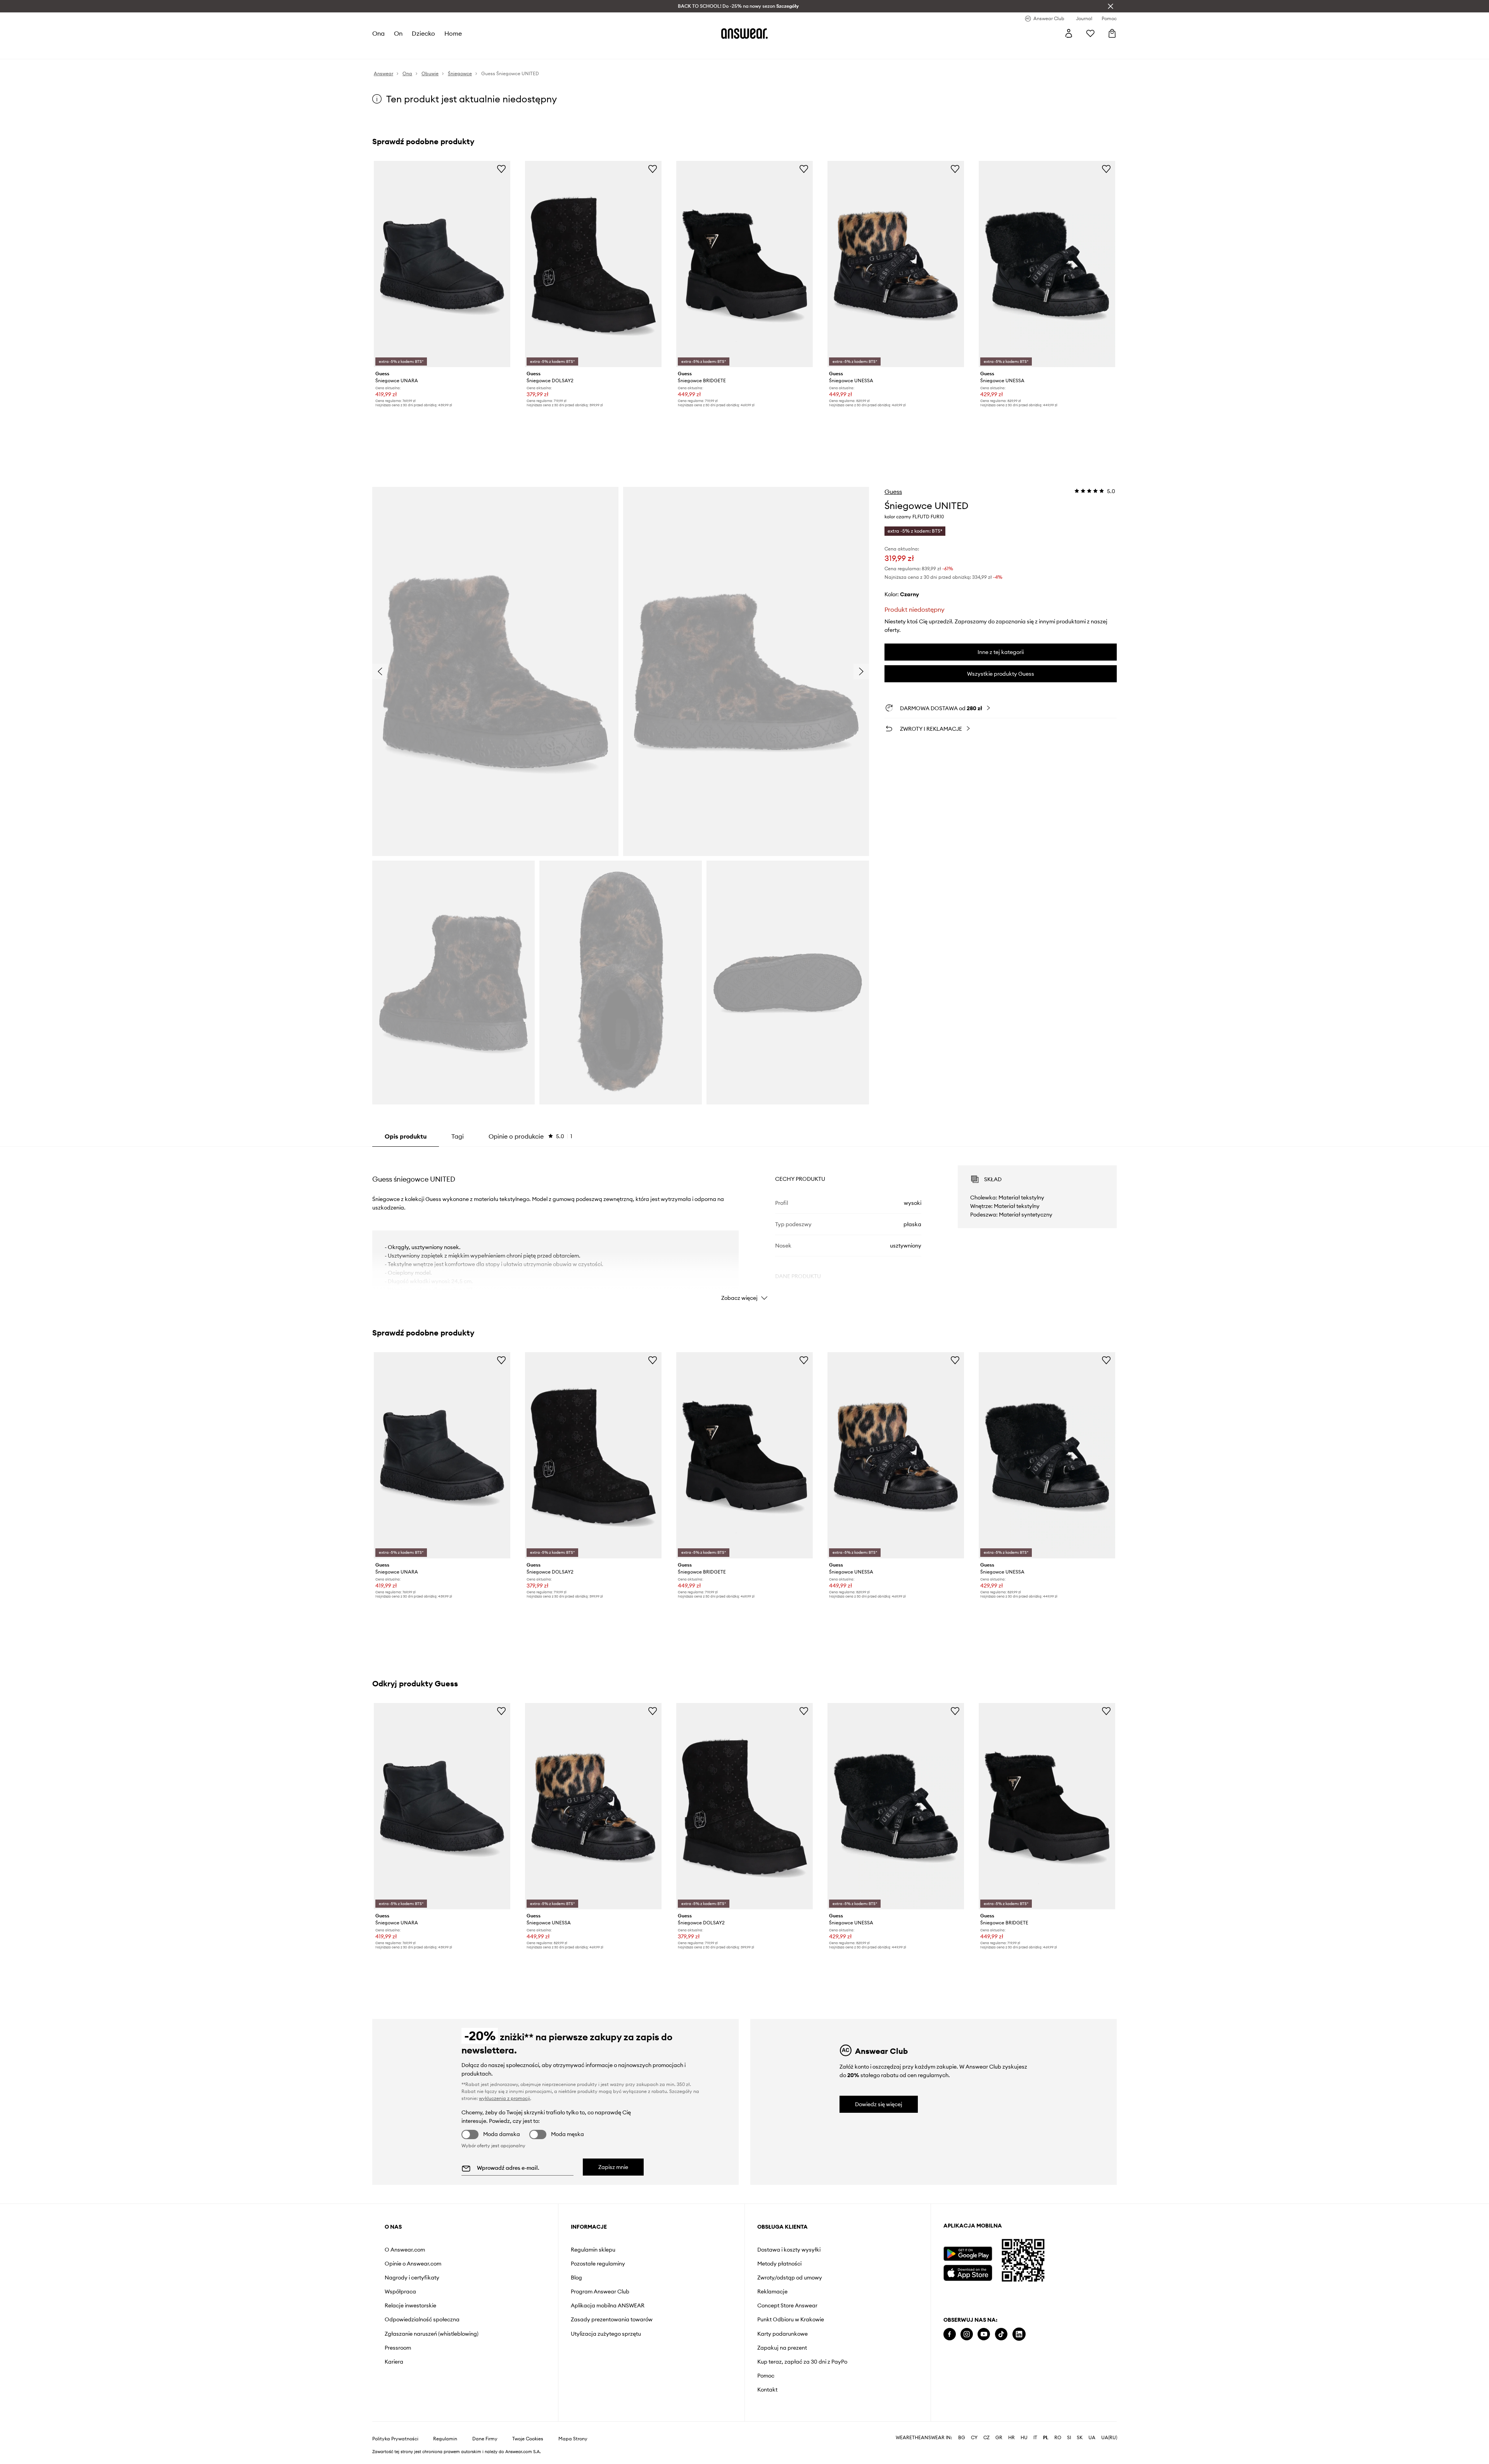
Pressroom (398, 2348)
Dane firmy (485, 2439)
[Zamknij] (1111, 6)
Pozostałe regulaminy (598, 2264)
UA (1092, 2438)
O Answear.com (405, 2250)
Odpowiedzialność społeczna (422, 2319)
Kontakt (767, 2390)
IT (1035, 2438)
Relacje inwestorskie (410, 2305)
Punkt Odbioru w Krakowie (791, 2319)
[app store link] (968, 2272)
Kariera (394, 2362)
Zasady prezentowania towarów (612, 2319)
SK (1080, 2438)
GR (999, 2438)
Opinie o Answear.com (413, 2264)
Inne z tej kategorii (1001, 652)
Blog (576, 2278)
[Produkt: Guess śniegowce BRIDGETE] (744, 264)
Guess (893, 492)
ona (378, 33)
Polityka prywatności (395, 2439)
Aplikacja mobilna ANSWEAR (608, 2305)
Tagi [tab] (458, 1136)
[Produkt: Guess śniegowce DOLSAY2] (593, 264)
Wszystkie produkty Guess (1001, 674)
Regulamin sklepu (593, 2250)
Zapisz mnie (613, 2167)
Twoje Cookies (528, 2439)
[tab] (530, 1136)
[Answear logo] (744, 33)
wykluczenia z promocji (504, 2098)
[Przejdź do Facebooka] (950, 2334)
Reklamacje (772, 2291)
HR (1011, 2438)
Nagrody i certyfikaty (412, 2278)
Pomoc (766, 2376)
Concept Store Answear (787, 2305)
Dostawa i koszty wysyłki (789, 2250)
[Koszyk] (1112, 33)
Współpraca (400, 2291)
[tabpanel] (744, 1226)
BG (962, 2438)
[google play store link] (968, 2254)
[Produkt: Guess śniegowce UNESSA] (896, 264)
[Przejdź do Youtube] (984, 2334)
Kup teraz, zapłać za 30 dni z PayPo (802, 2362)
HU (1024, 2438)
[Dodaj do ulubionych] (501, 169)
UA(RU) (1109, 2438)
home (453, 33)
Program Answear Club (600, 2291)
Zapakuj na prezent (782, 2348)
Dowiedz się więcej (879, 2104)
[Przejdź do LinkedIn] (1019, 2334)
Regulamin (445, 2439)
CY (974, 2438)
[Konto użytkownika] (1069, 33)
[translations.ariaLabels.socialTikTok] (1001, 2334)
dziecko (423, 33)
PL (1046, 2438)
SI (1069, 2438)
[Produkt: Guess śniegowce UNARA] (442, 264)
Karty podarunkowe (783, 2334)
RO (1058, 2438)
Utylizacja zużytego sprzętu (606, 2334)
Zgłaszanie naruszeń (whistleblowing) (432, 2334)
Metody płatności (779, 2264)
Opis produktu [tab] (406, 1136)
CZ (986, 2438)
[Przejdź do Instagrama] (967, 2334)
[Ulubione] (1090, 33)
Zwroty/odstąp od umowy (790, 2278)
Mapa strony (573, 2439)
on (398, 33)
